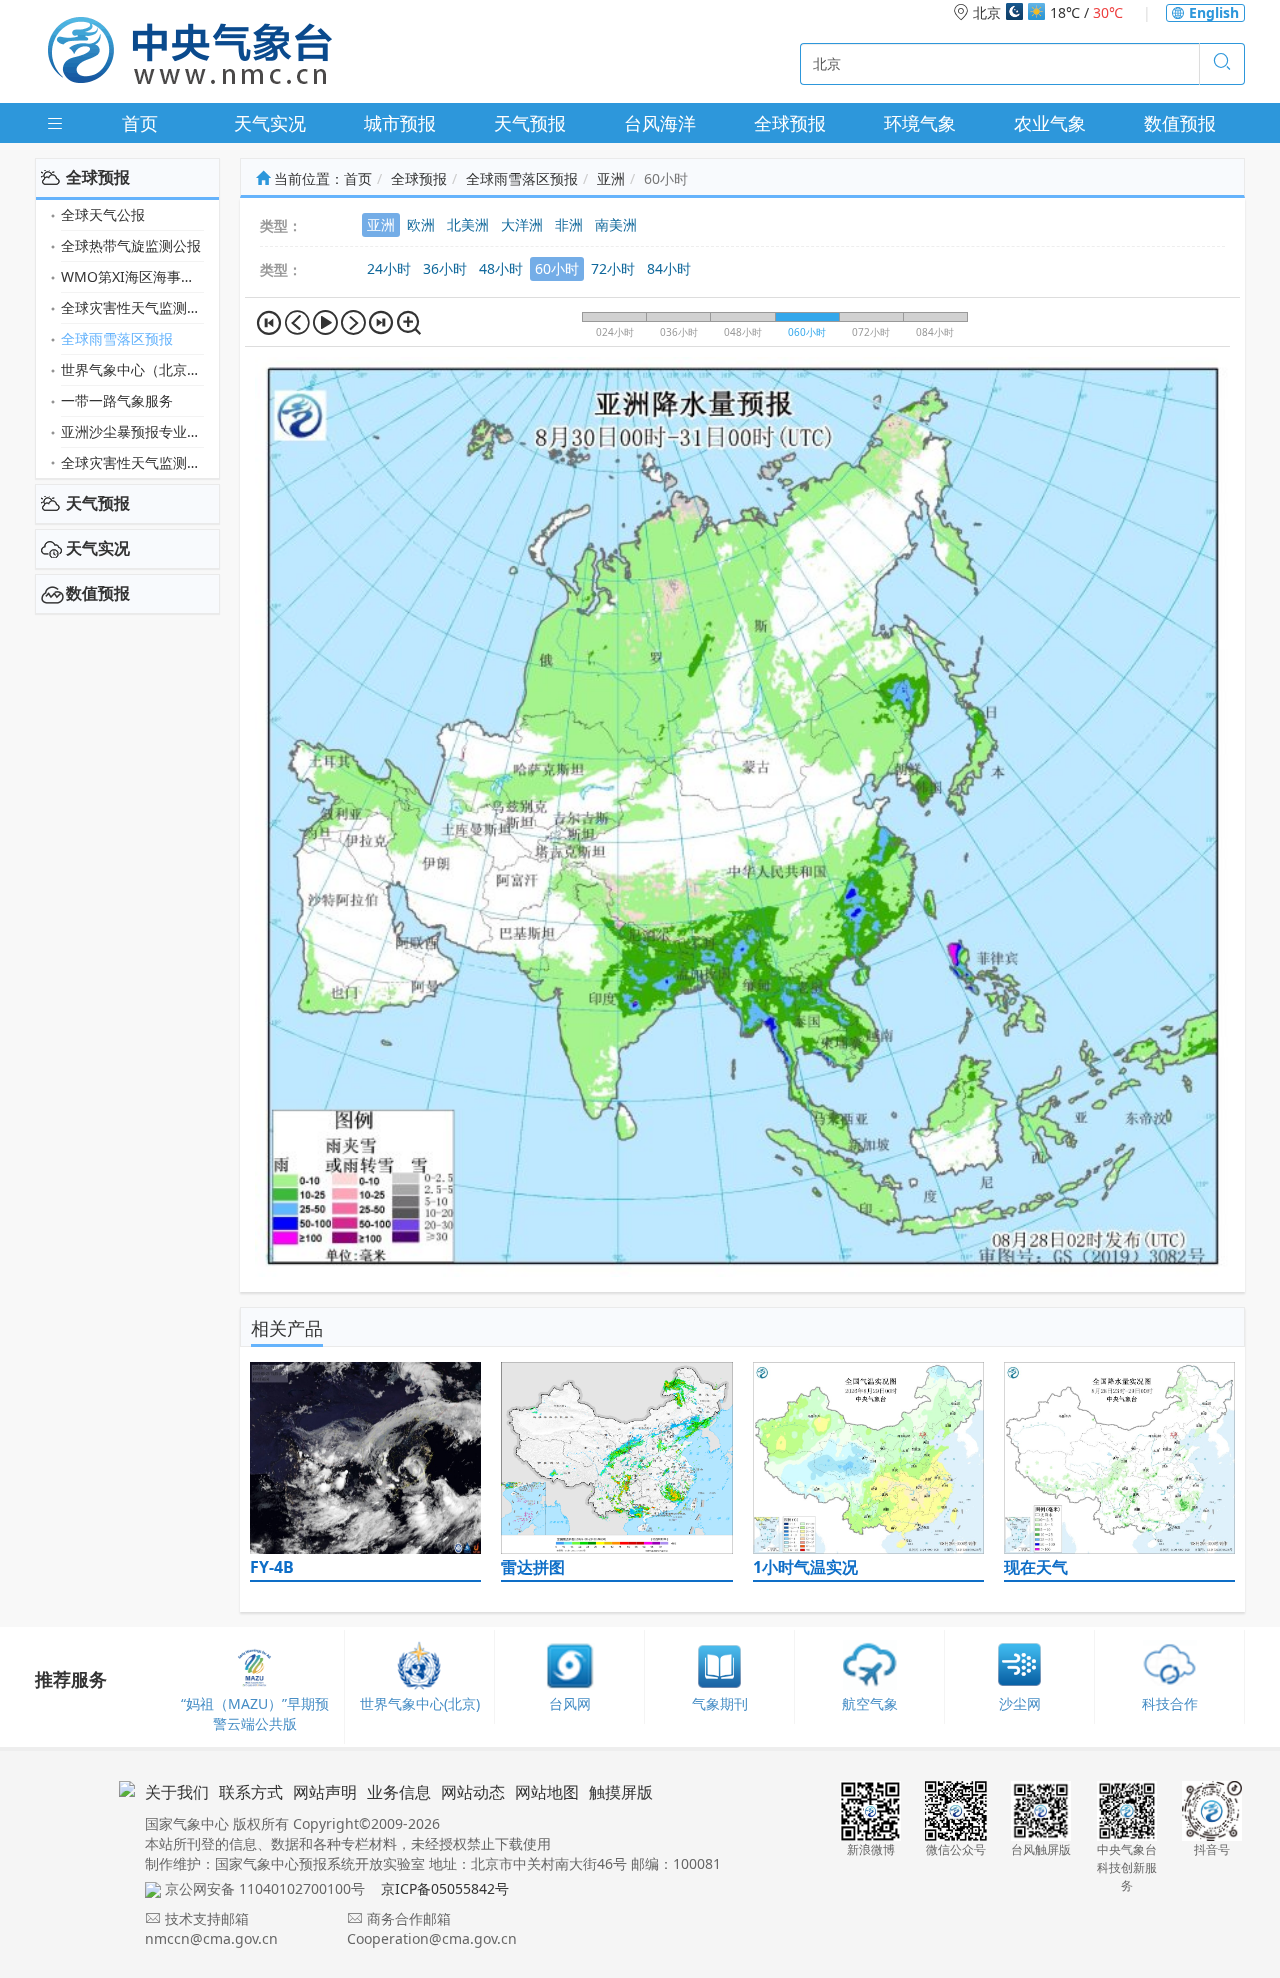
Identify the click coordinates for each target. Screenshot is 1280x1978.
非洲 (569, 224)
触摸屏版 (621, 1792)
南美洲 (616, 224)
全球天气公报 (103, 214)
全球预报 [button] (98, 177)
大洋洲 (522, 224)
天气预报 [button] (98, 503)
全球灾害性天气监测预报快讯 (132, 462)
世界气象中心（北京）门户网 (132, 369)
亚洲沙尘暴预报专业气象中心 (132, 431)
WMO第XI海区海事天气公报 (132, 276)
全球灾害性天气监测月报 (132, 307)
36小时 (445, 268)
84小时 (669, 268)
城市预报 (400, 123)
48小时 (501, 268)
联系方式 (251, 1792)
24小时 (389, 268)
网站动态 (473, 1792)
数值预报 (1180, 123)
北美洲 (468, 224)
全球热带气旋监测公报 (131, 245)
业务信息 (399, 1792)
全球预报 (790, 123)
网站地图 (547, 1792)
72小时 (613, 268)
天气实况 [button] (98, 548)
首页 (140, 123)
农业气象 (1050, 123)
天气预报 (530, 123)
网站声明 (325, 1792)
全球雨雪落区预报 (117, 338)
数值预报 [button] (98, 593)
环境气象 (920, 123)
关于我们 (177, 1792)
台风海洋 (660, 123)
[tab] (127, 178)
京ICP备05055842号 (445, 1888)
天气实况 (270, 123)
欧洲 (421, 224)
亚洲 (611, 178)
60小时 (557, 268)
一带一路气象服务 (117, 400)
